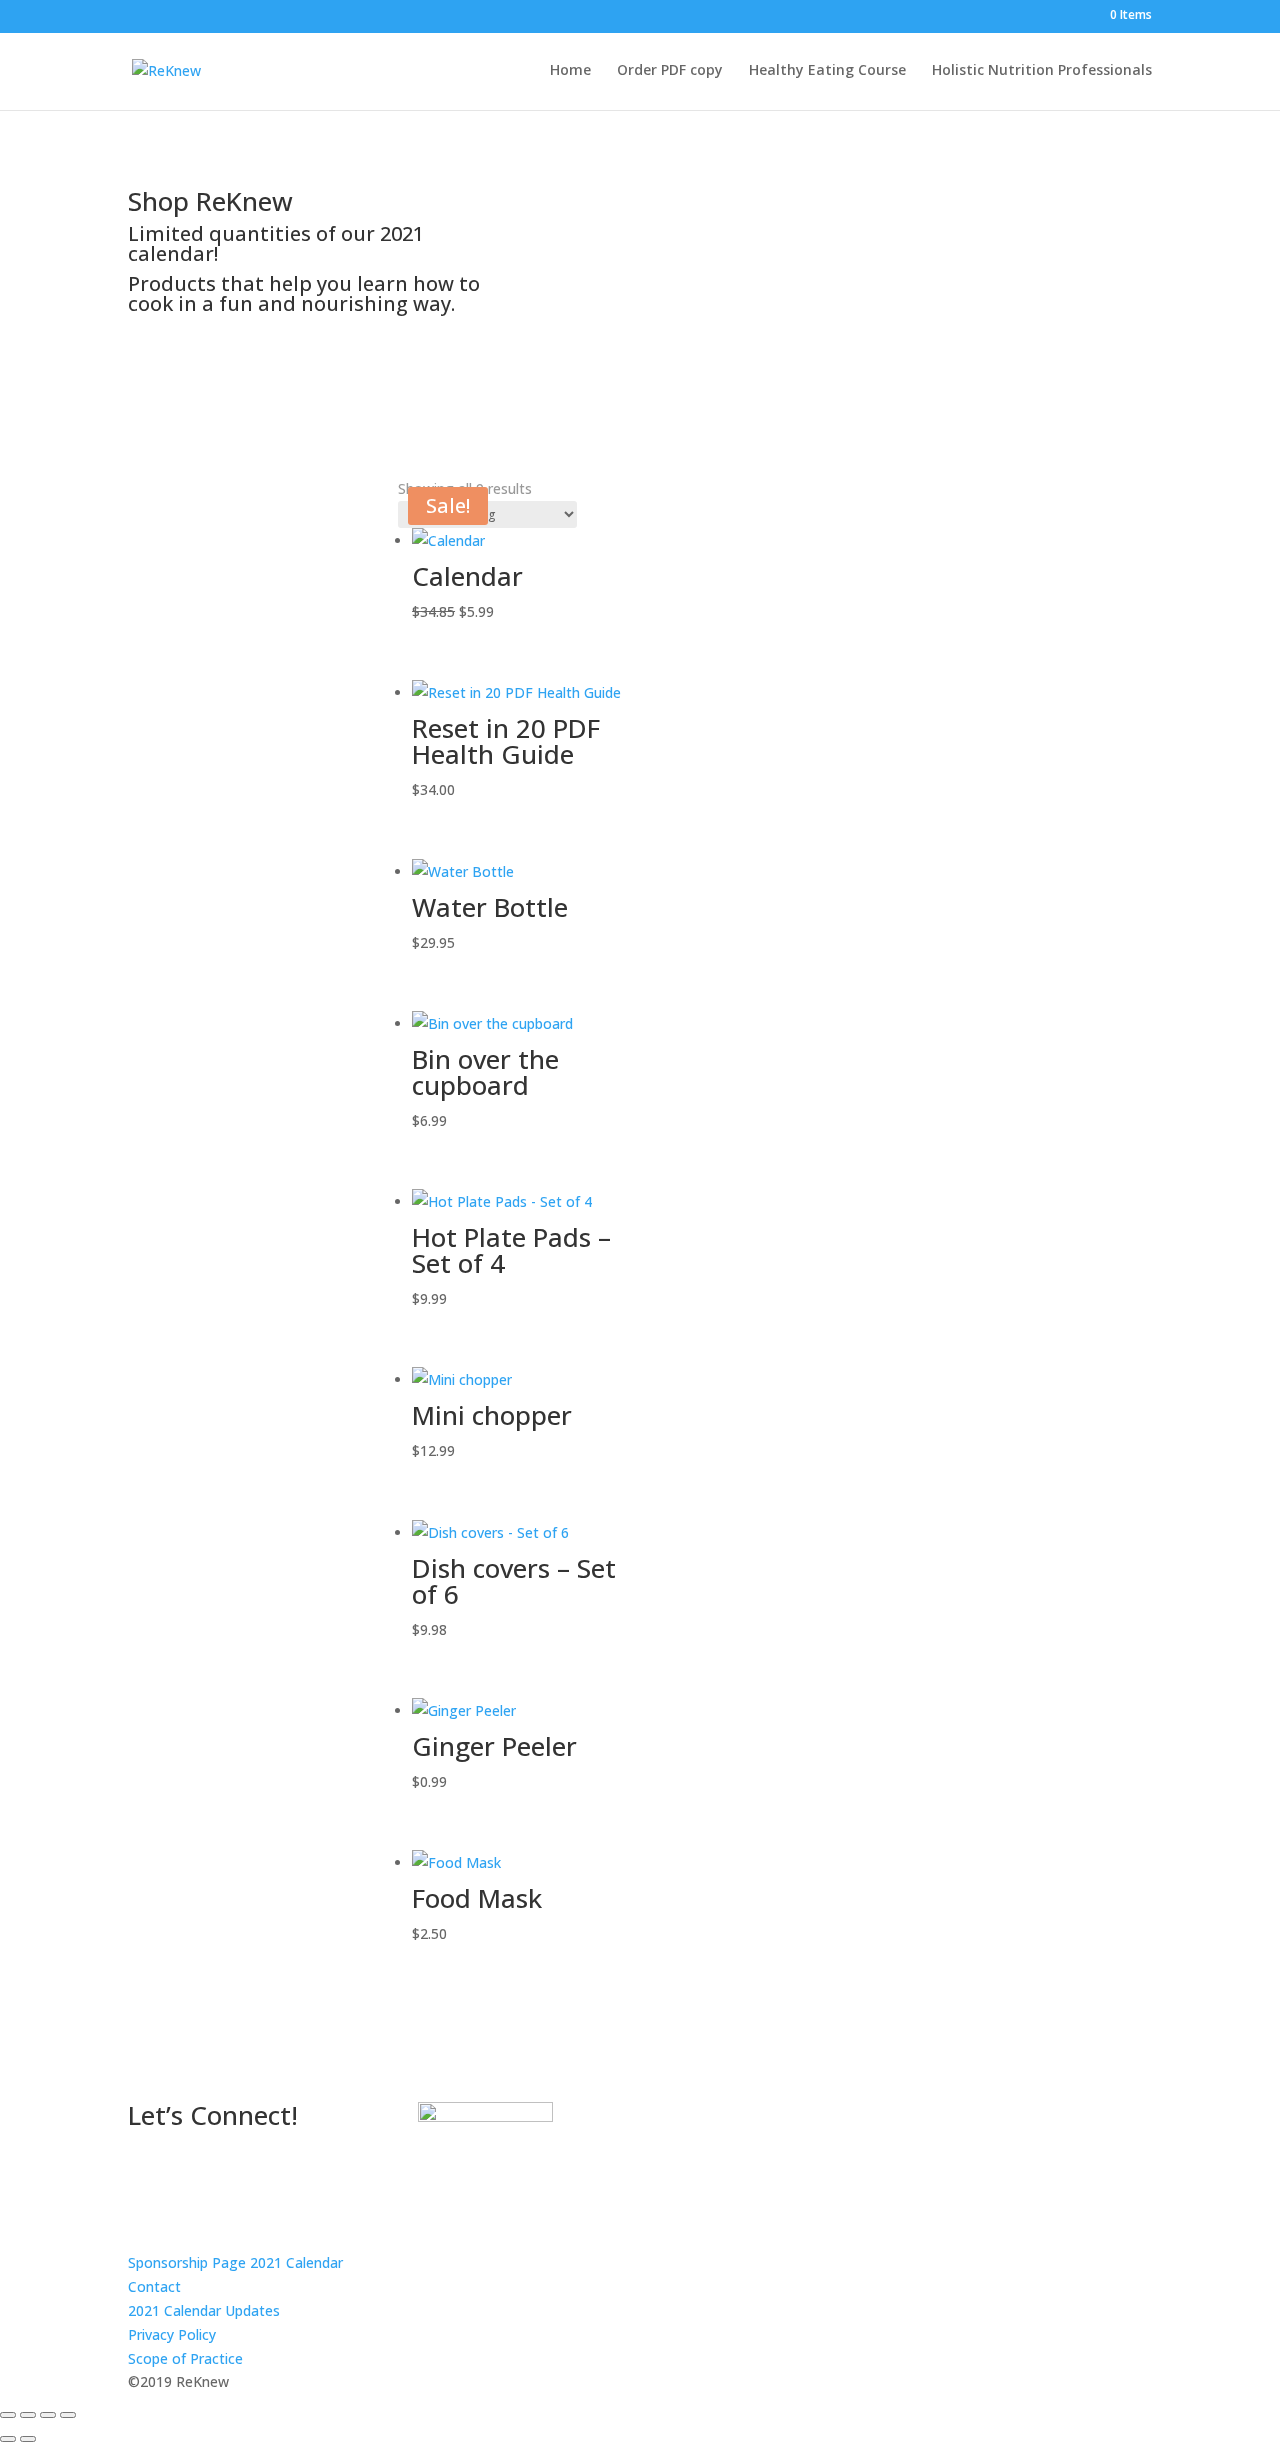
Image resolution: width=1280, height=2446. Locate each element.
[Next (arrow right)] (28, 2439)
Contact (154, 2286)
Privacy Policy (172, 2334)
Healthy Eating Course (827, 71)
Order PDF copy (670, 71)
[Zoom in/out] (8, 2415)
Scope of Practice (185, 2358)
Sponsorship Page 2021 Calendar (235, 2262)
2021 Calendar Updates (204, 2310)
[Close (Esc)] (68, 2415)
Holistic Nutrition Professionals (1042, 71)
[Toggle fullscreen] (28, 2415)
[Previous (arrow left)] (8, 2439)
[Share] (48, 2415)
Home (570, 71)
